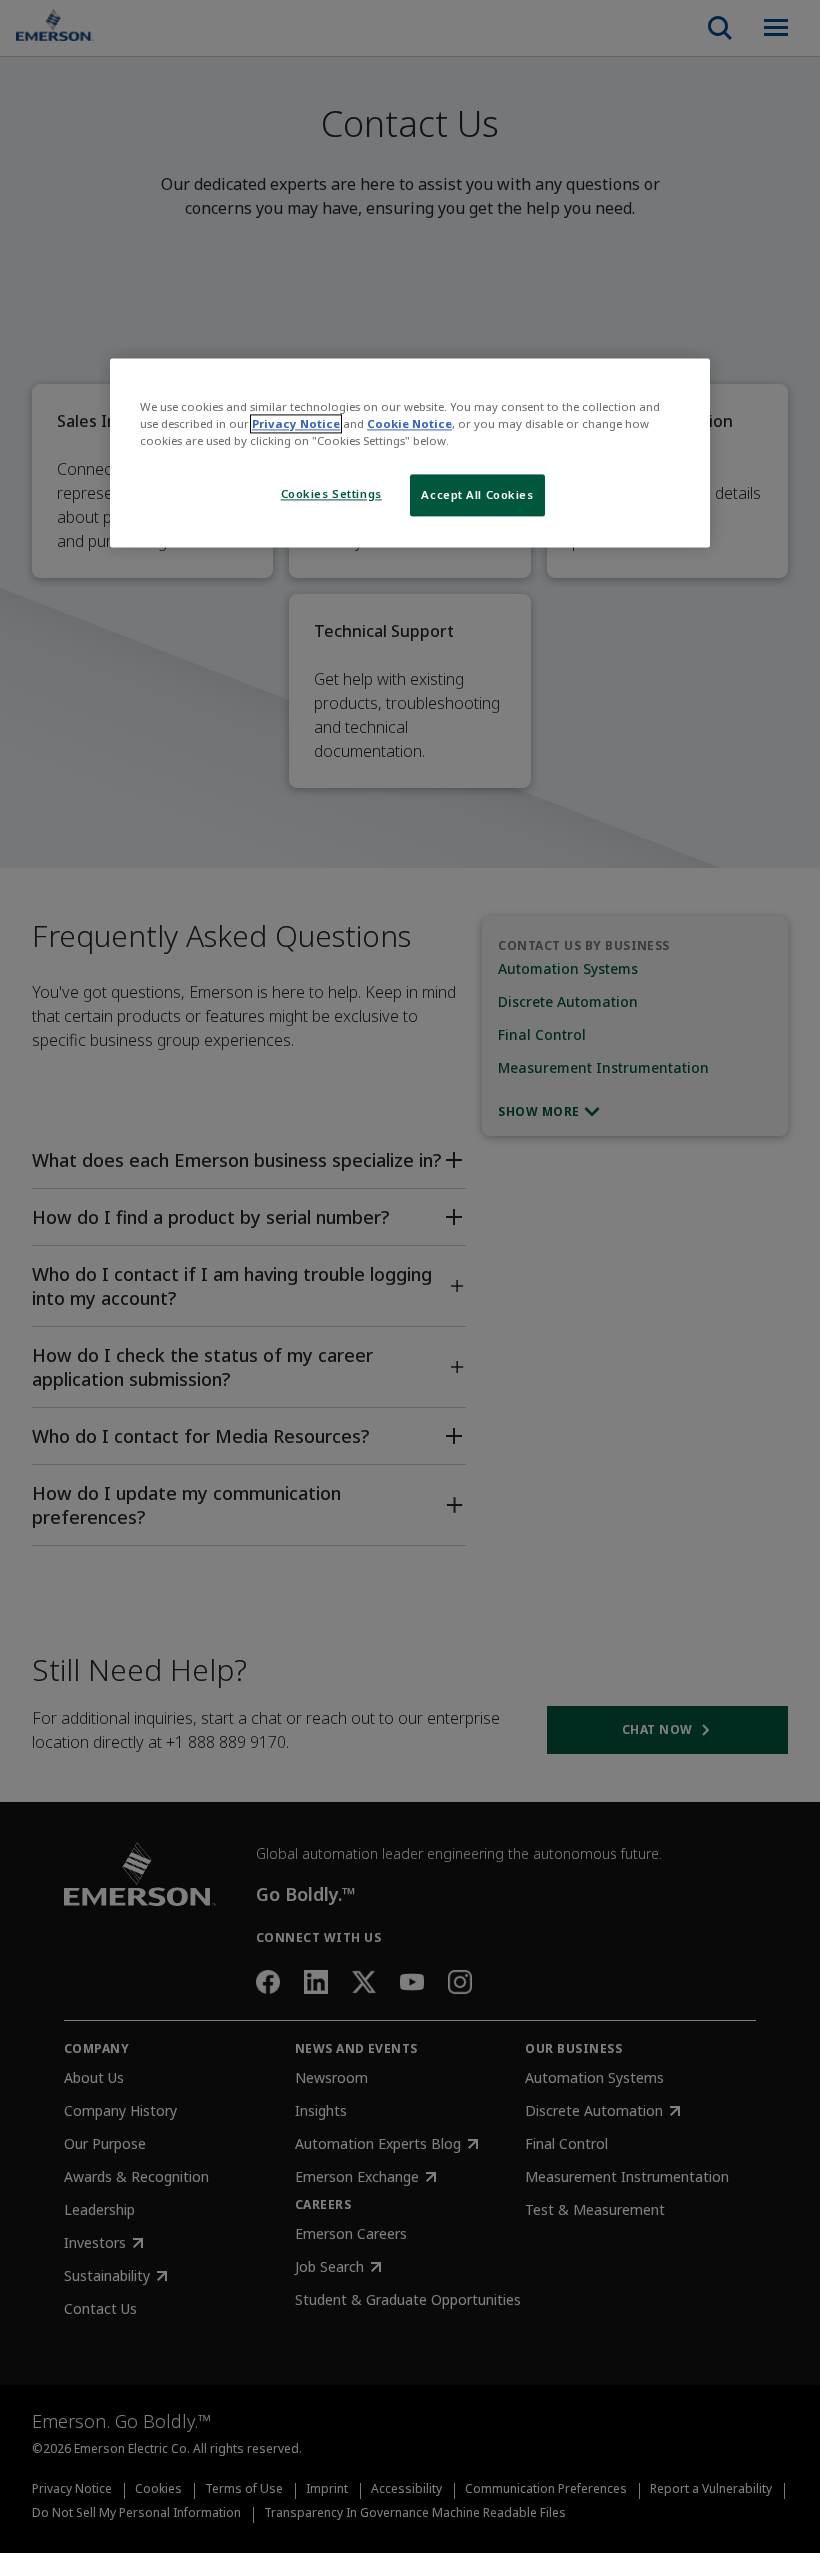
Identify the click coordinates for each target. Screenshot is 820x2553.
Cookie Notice (409, 423)
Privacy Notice (296, 423)
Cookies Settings (331, 494)
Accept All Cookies (477, 495)
